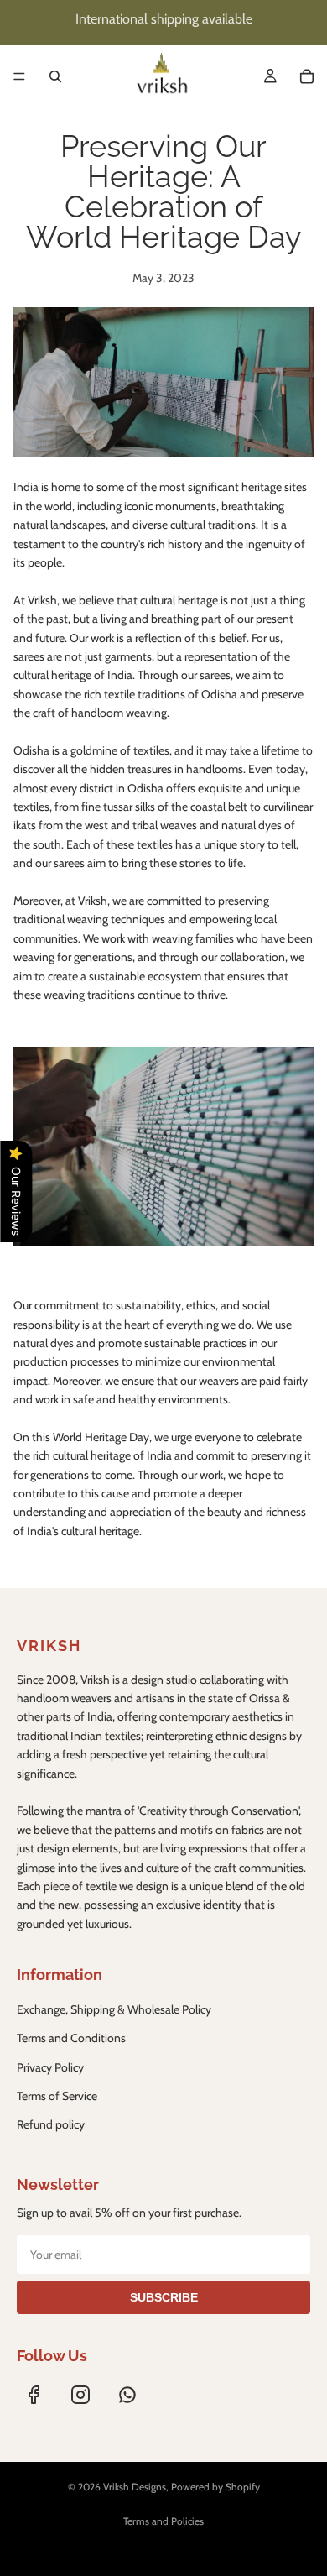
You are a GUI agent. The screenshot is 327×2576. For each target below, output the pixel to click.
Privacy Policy (50, 2067)
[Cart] (307, 76)
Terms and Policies (163, 2521)
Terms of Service (57, 2096)
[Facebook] (34, 2395)
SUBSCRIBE (164, 2297)
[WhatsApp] (127, 2395)
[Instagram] (80, 2395)
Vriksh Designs (135, 2487)
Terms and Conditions (71, 2038)
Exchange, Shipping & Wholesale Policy (114, 2009)
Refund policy (51, 2124)
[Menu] (19, 76)
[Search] (55, 76)
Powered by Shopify (215, 2487)
